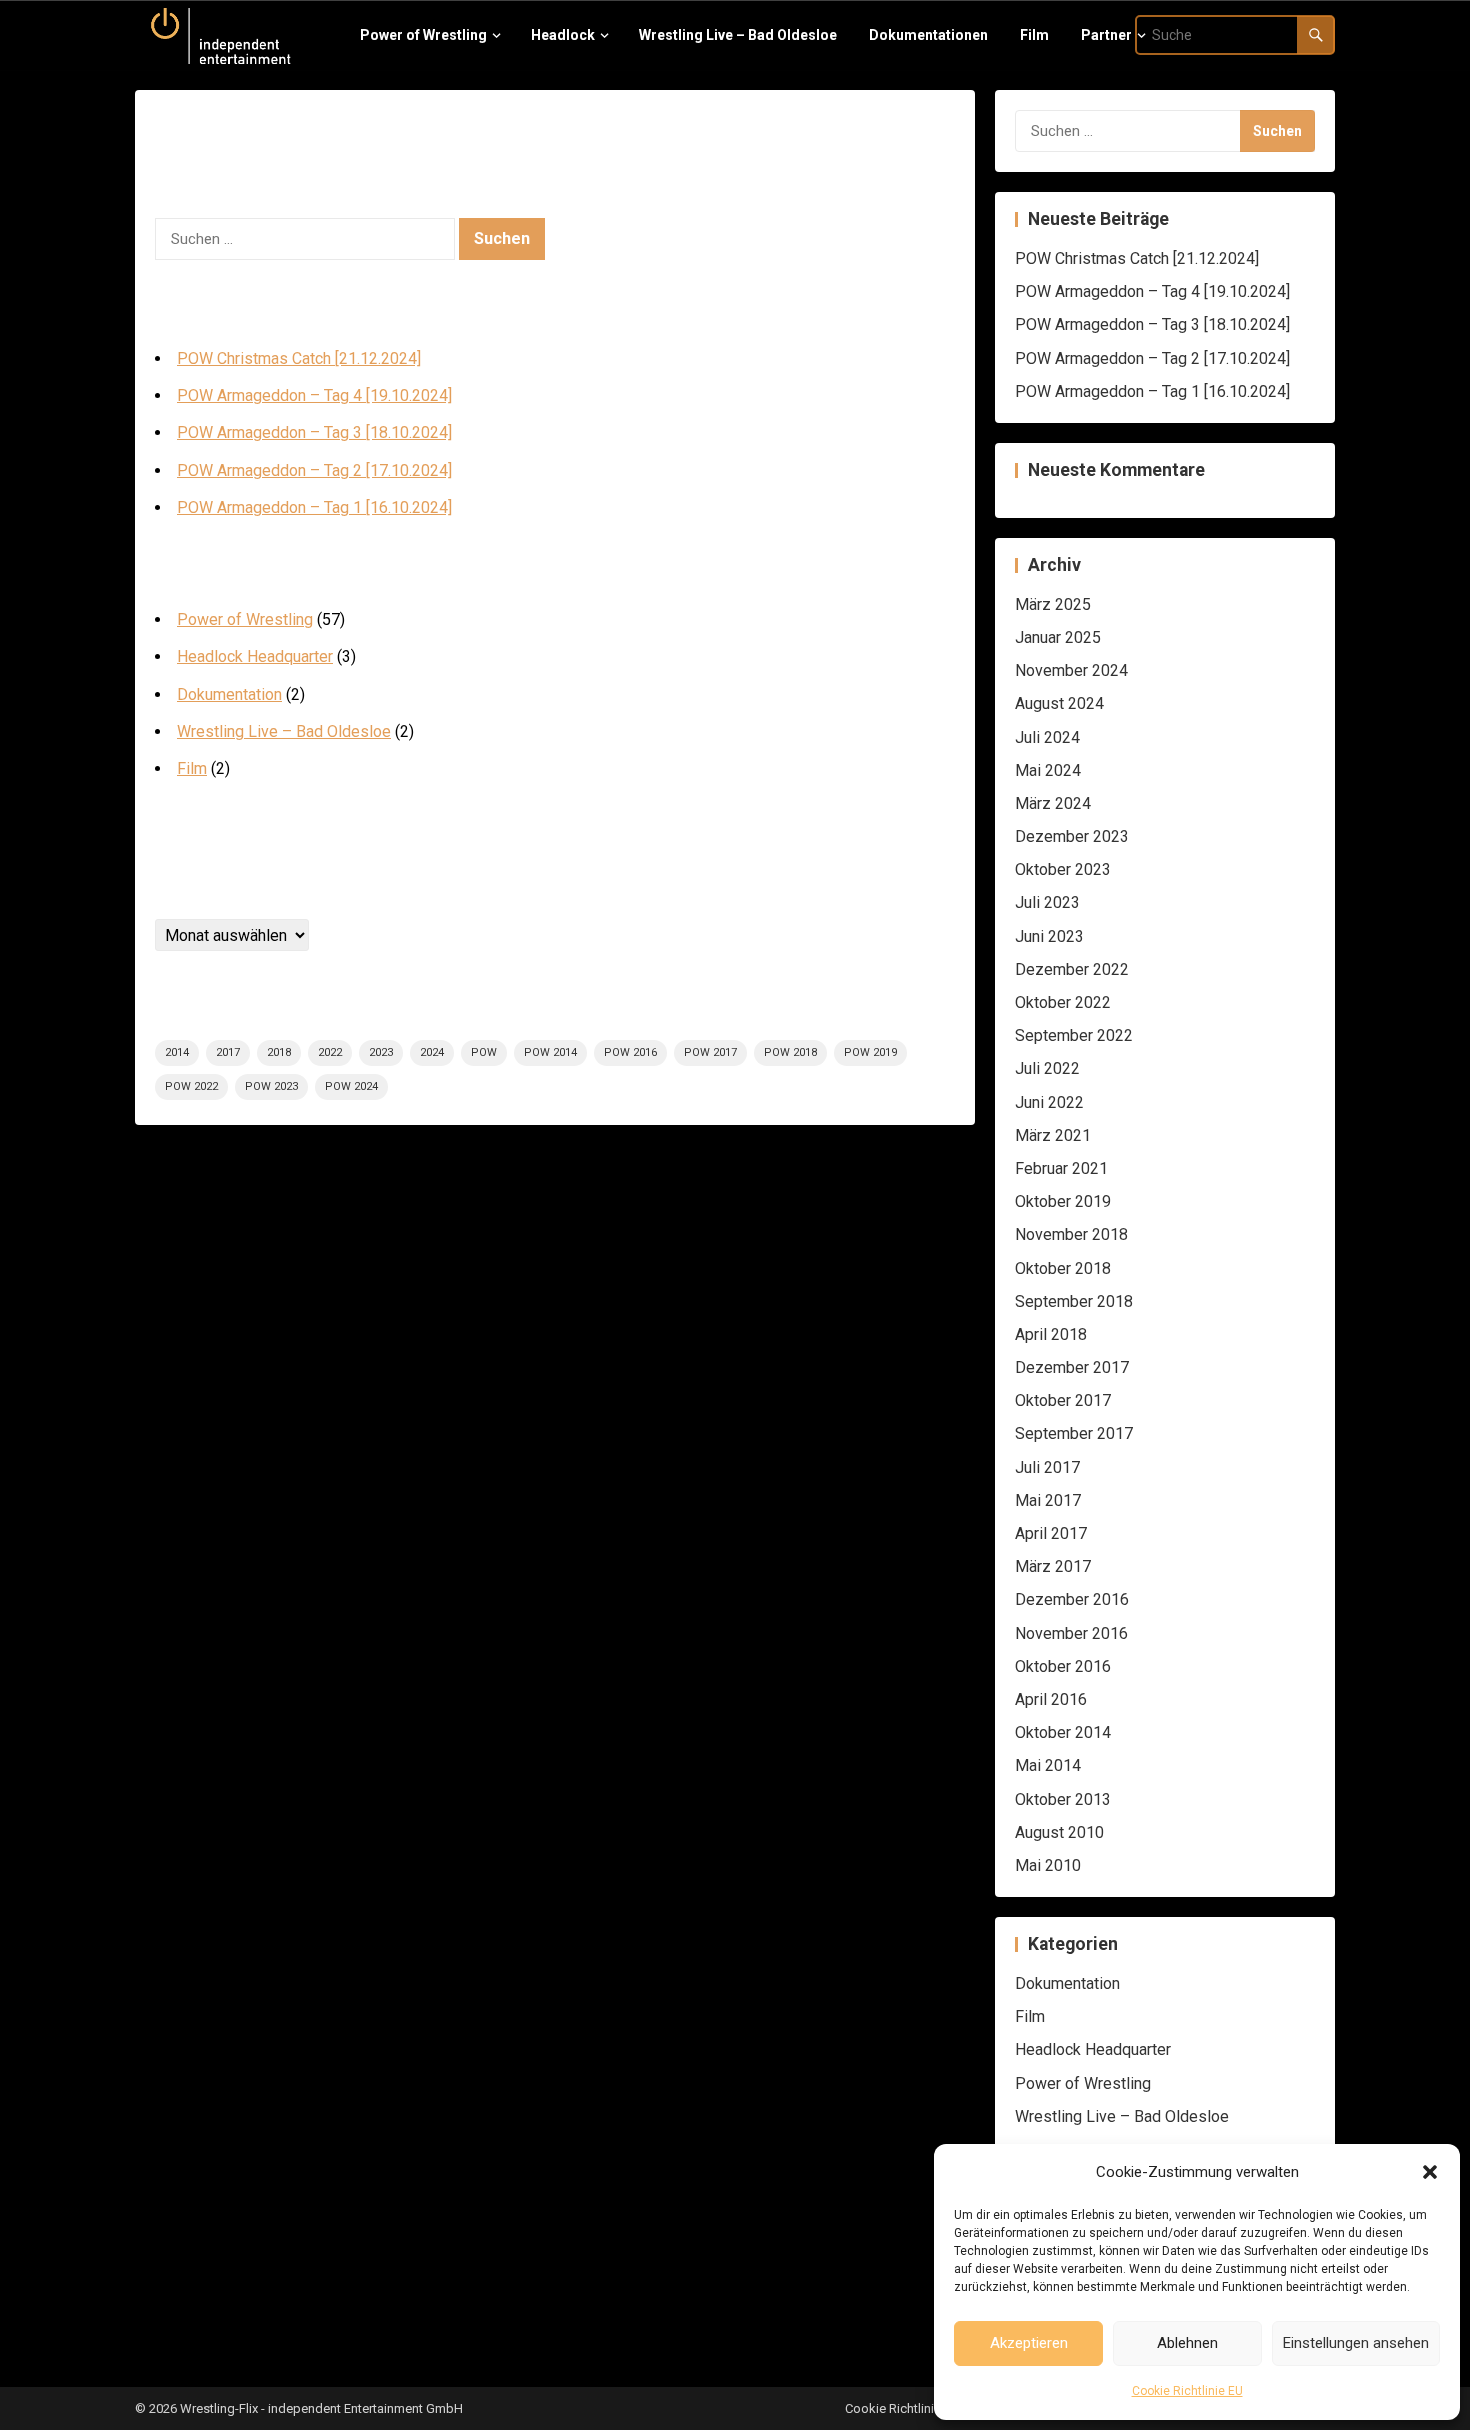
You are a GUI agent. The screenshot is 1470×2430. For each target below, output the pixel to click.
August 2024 (1059, 703)
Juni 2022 (1049, 1102)
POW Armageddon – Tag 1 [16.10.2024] (314, 507)
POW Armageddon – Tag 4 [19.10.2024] (314, 395)
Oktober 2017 (1063, 1400)
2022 (330, 1052)
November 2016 (1071, 1633)
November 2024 (1071, 670)
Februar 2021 (1061, 1168)
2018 (279, 1052)
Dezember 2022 (1072, 969)
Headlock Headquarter (255, 656)
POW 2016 (630, 1052)
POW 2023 (271, 1086)
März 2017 (1053, 1566)
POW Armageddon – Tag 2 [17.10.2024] (314, 470)
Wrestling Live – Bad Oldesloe (284, 731)
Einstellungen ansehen (1356, 2343)
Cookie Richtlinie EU (1187, 2391)
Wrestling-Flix (219, 2408)
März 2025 (1053, 604)
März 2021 (1053, 1135)
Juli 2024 (1047, 737)
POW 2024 (351, 1086)
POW (484, 1052)
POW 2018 (790, 1052)
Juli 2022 (1047, 1068)
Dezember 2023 (1072, 836)
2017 (228, 1052)
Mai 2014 (1048, 1765)
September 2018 (1074, 1301)
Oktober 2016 (1063, 1666)
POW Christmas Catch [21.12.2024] (299, 358)
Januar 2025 (1058, 637)
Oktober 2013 (1063, 1799)
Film (192, 768)
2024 (432, 1052)
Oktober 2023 (1063, 869)
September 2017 (1074, 1433)
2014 (177, 1052)
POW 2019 (870, 1052)
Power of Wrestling (245, 619)
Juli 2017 (1047, 1467)
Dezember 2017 (1072, 1367)
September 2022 (1074, 1035)
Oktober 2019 (1063, 1201)
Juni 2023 (1049, 936)
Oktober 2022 (1063, 1002)
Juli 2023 (1047, 902)
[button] (1430, 2172)
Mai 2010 (1048, 1865)
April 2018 (1051, 1334)
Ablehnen (1187, 2343)
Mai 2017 (1048, 1500)
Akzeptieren (1029, 2343)
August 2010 (1059, 1832)
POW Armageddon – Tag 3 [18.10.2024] (314, 432)
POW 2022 (191, 1086)
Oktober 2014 (1063, 1732)
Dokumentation (229, 694)
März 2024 (1053, 803)
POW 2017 (710, 1052)
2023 (381, 1052)
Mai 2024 (1048, 770)
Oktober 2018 (1063, 1268)
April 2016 (1051, 1699)
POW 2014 (550, 1052)
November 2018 (1071, 1234)
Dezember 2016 (1072, 1599)
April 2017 (1051, 1533)
